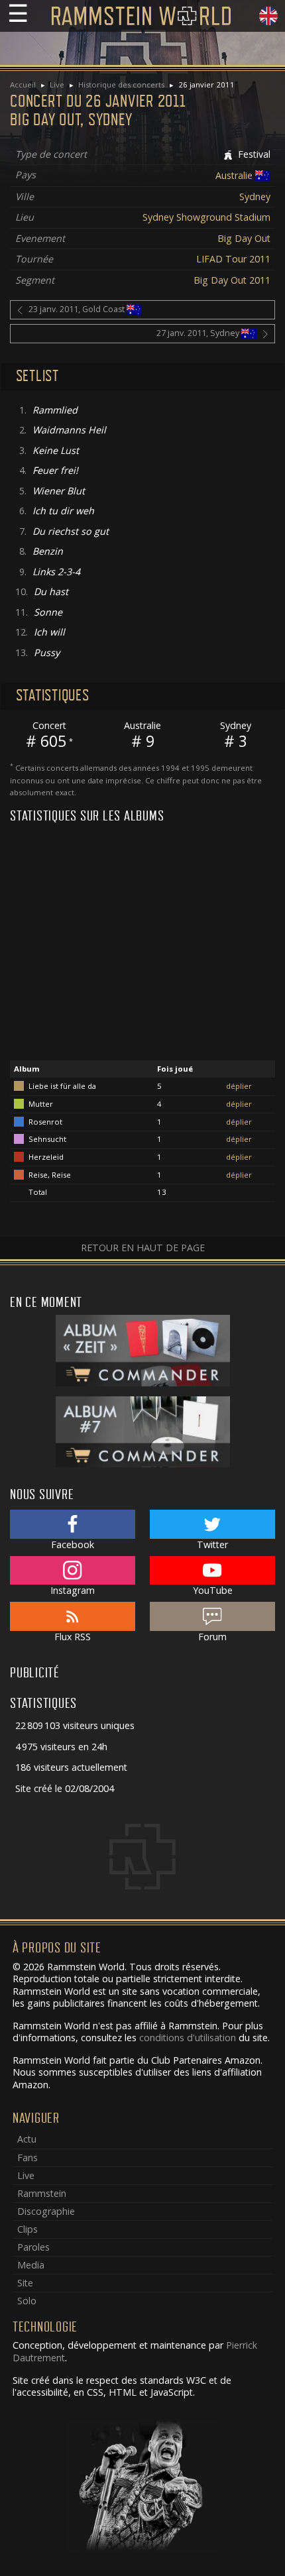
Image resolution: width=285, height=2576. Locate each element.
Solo (27, 2301)
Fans (28, 2157)
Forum (212, 1637)
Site (25, 2283)
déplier (239, 1086)
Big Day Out (244, 238)
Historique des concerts (121, 84)
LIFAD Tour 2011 (233, 259)
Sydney (255, 196)
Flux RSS (73, 1637)
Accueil (23, 84)
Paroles (33, 2247)
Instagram (73, 1590)
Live (57, 84)
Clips (28, 2229)
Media (31, 2265)
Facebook (73, 1544)
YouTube (213, 1590)
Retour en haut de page (143, 1248)
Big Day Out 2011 (232, 280)
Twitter (212, 1544)
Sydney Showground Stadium (206, 217)
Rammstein (42, 2193)
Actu (27, 2139)
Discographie (46, 2211)
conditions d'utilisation (188, 2038)
